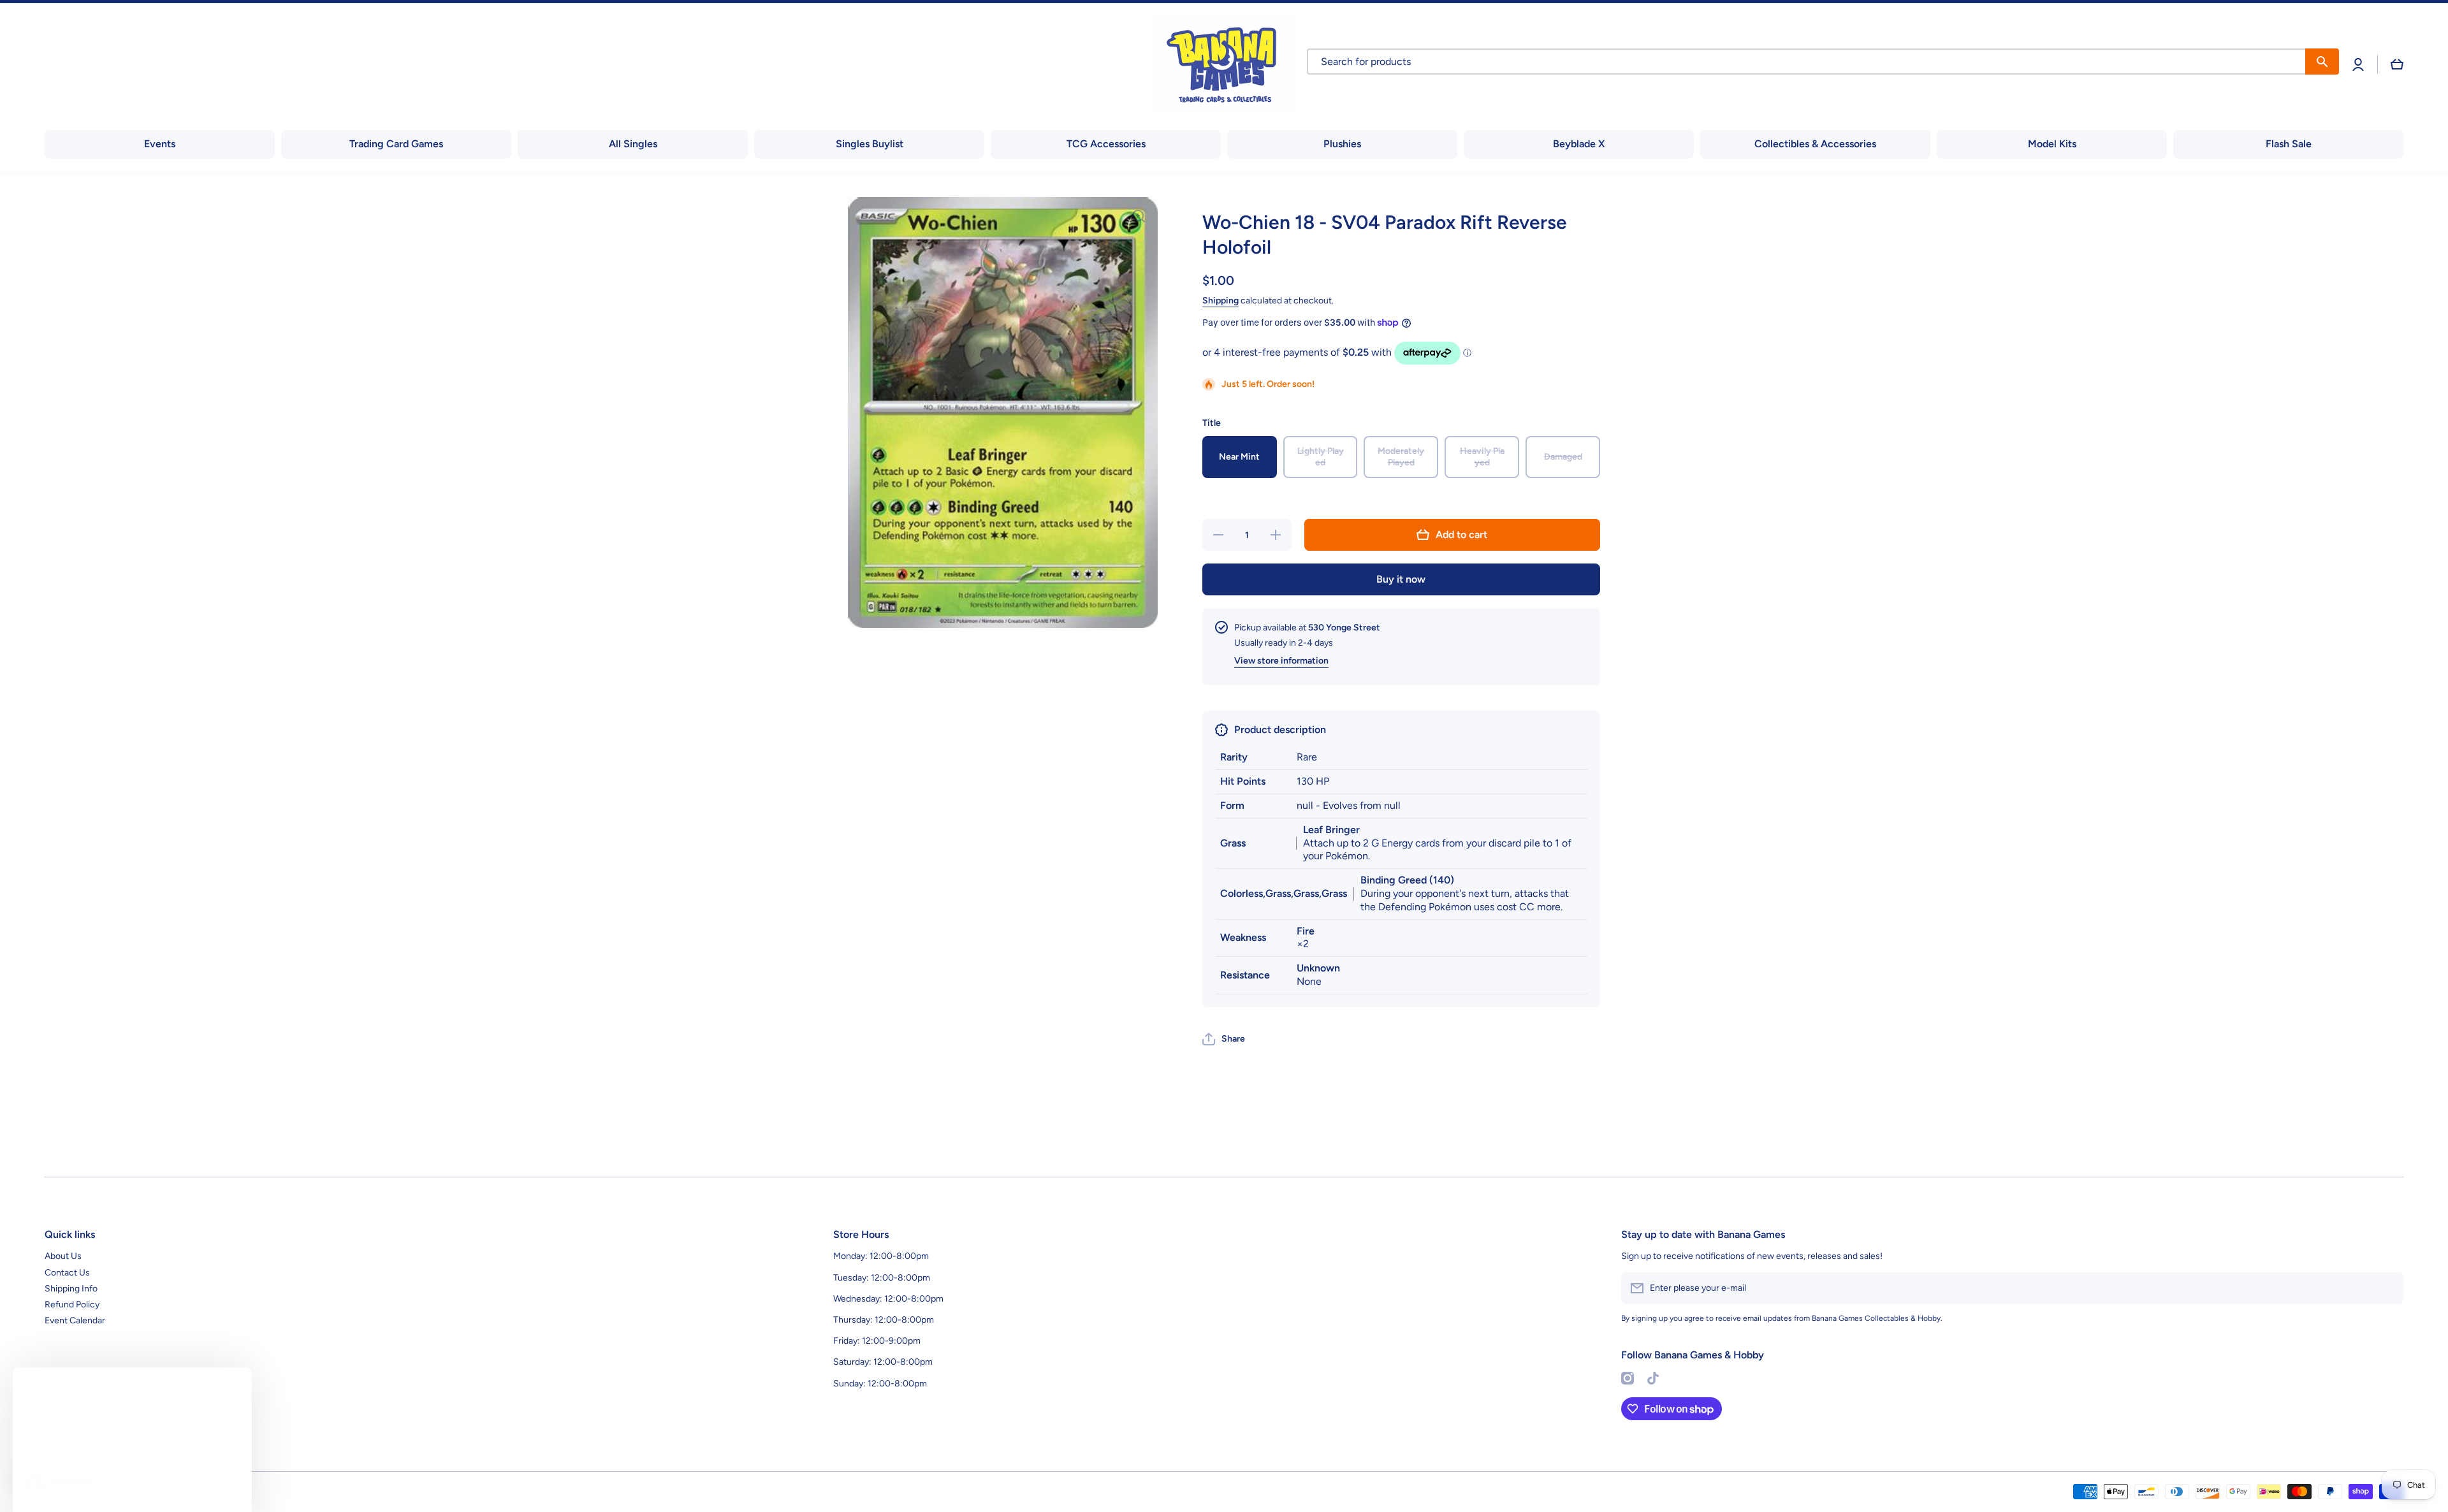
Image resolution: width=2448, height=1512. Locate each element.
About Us (63, 1256)
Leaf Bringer (1331, 830)
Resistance (1245, 975)
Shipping (1220, 301)
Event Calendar (75, 1320)
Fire (1306, 931)
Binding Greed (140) (1407, 880)
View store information (1281, 661)
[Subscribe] (2387, 1288)
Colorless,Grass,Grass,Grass (1284, 893)
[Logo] (1224, 64)
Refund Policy (72, 1305)
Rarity (1234, 757)
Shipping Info (71, 1289)
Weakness (1243, 937)
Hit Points (1243, 781)
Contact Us (67, 1273)
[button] (2397, 64)
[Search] (2322, 62)
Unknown (1318, 968)
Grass (1233, 843)
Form (1232, 805)
